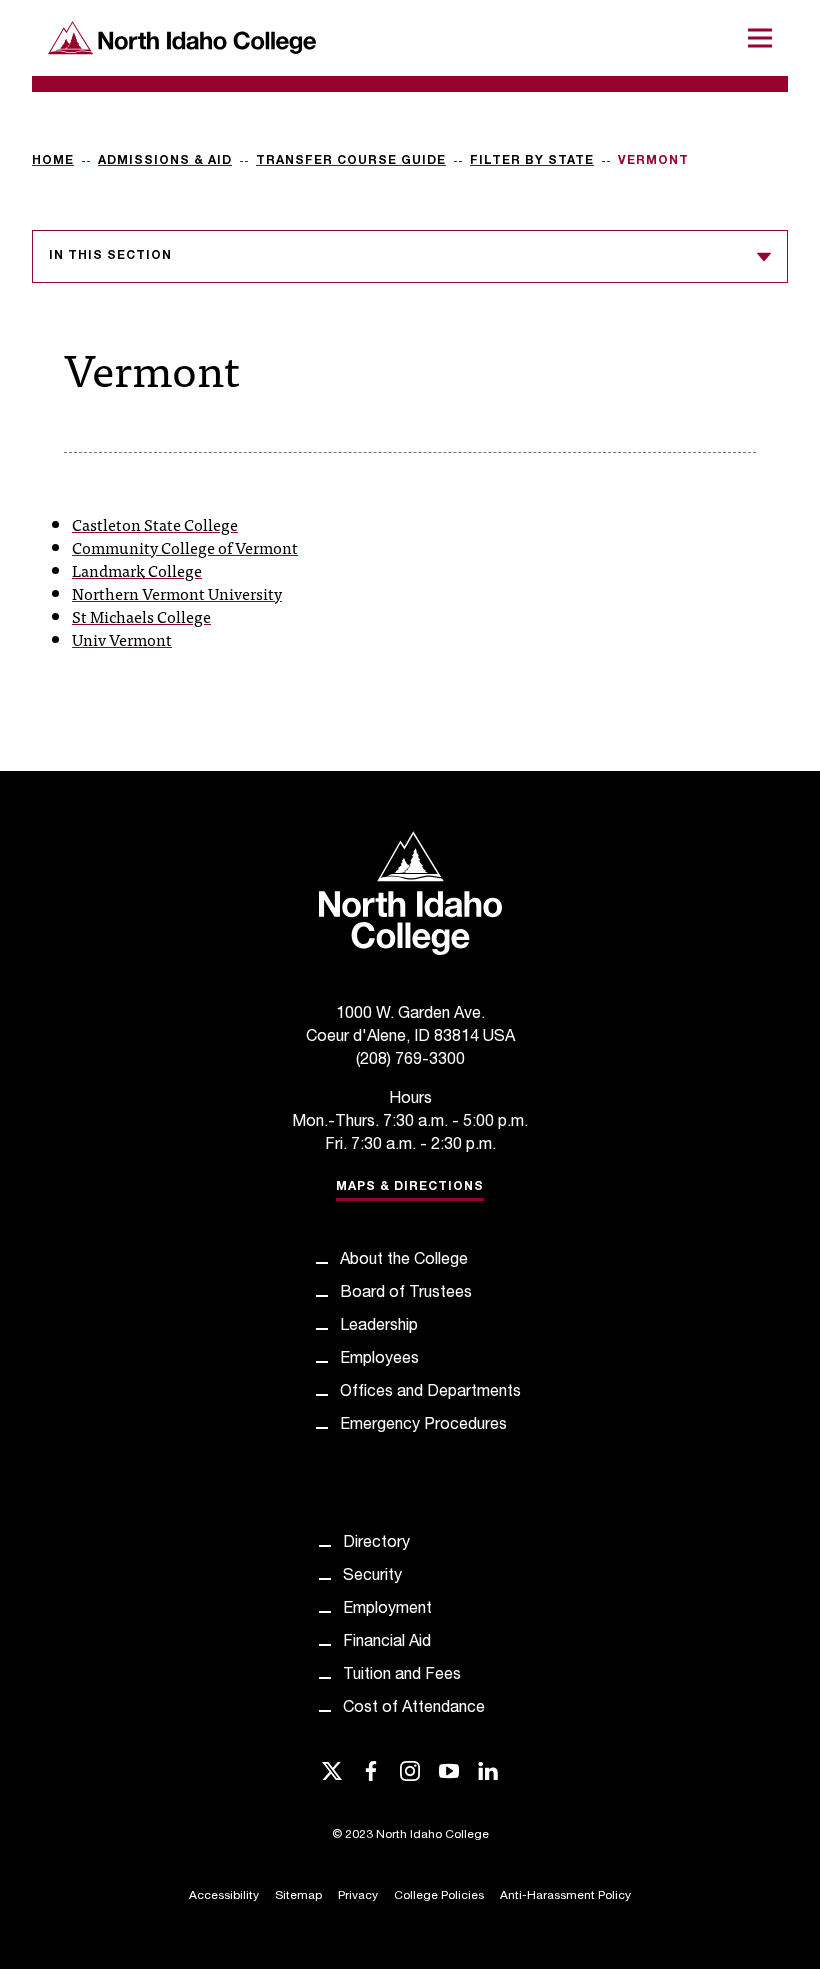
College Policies (439, 1896)
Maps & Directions (410, 1187)
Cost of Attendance (414, 1709)
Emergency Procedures (423, 1426)
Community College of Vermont (185, 547)
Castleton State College (155, 524)
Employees (379, 1360)
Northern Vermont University (177, 593)
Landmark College (137, 570)
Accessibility (224, 1896)
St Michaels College (141, 616)
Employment (387, 1610)
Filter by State (532, 161)
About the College (404, 1261)
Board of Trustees (406, 1294)
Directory (376, 1544)
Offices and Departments (430, 1393)
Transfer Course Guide (351, 161)
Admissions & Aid (165, 161)
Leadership (379, 1327)
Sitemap (298, 1896)
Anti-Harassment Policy (565, 1896)
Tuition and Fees (402, 1676)
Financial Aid (387, 1643)
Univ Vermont (122, 639)
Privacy (358, 1896)
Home (53, 161)
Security (372, 1577)
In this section (110, 256)
